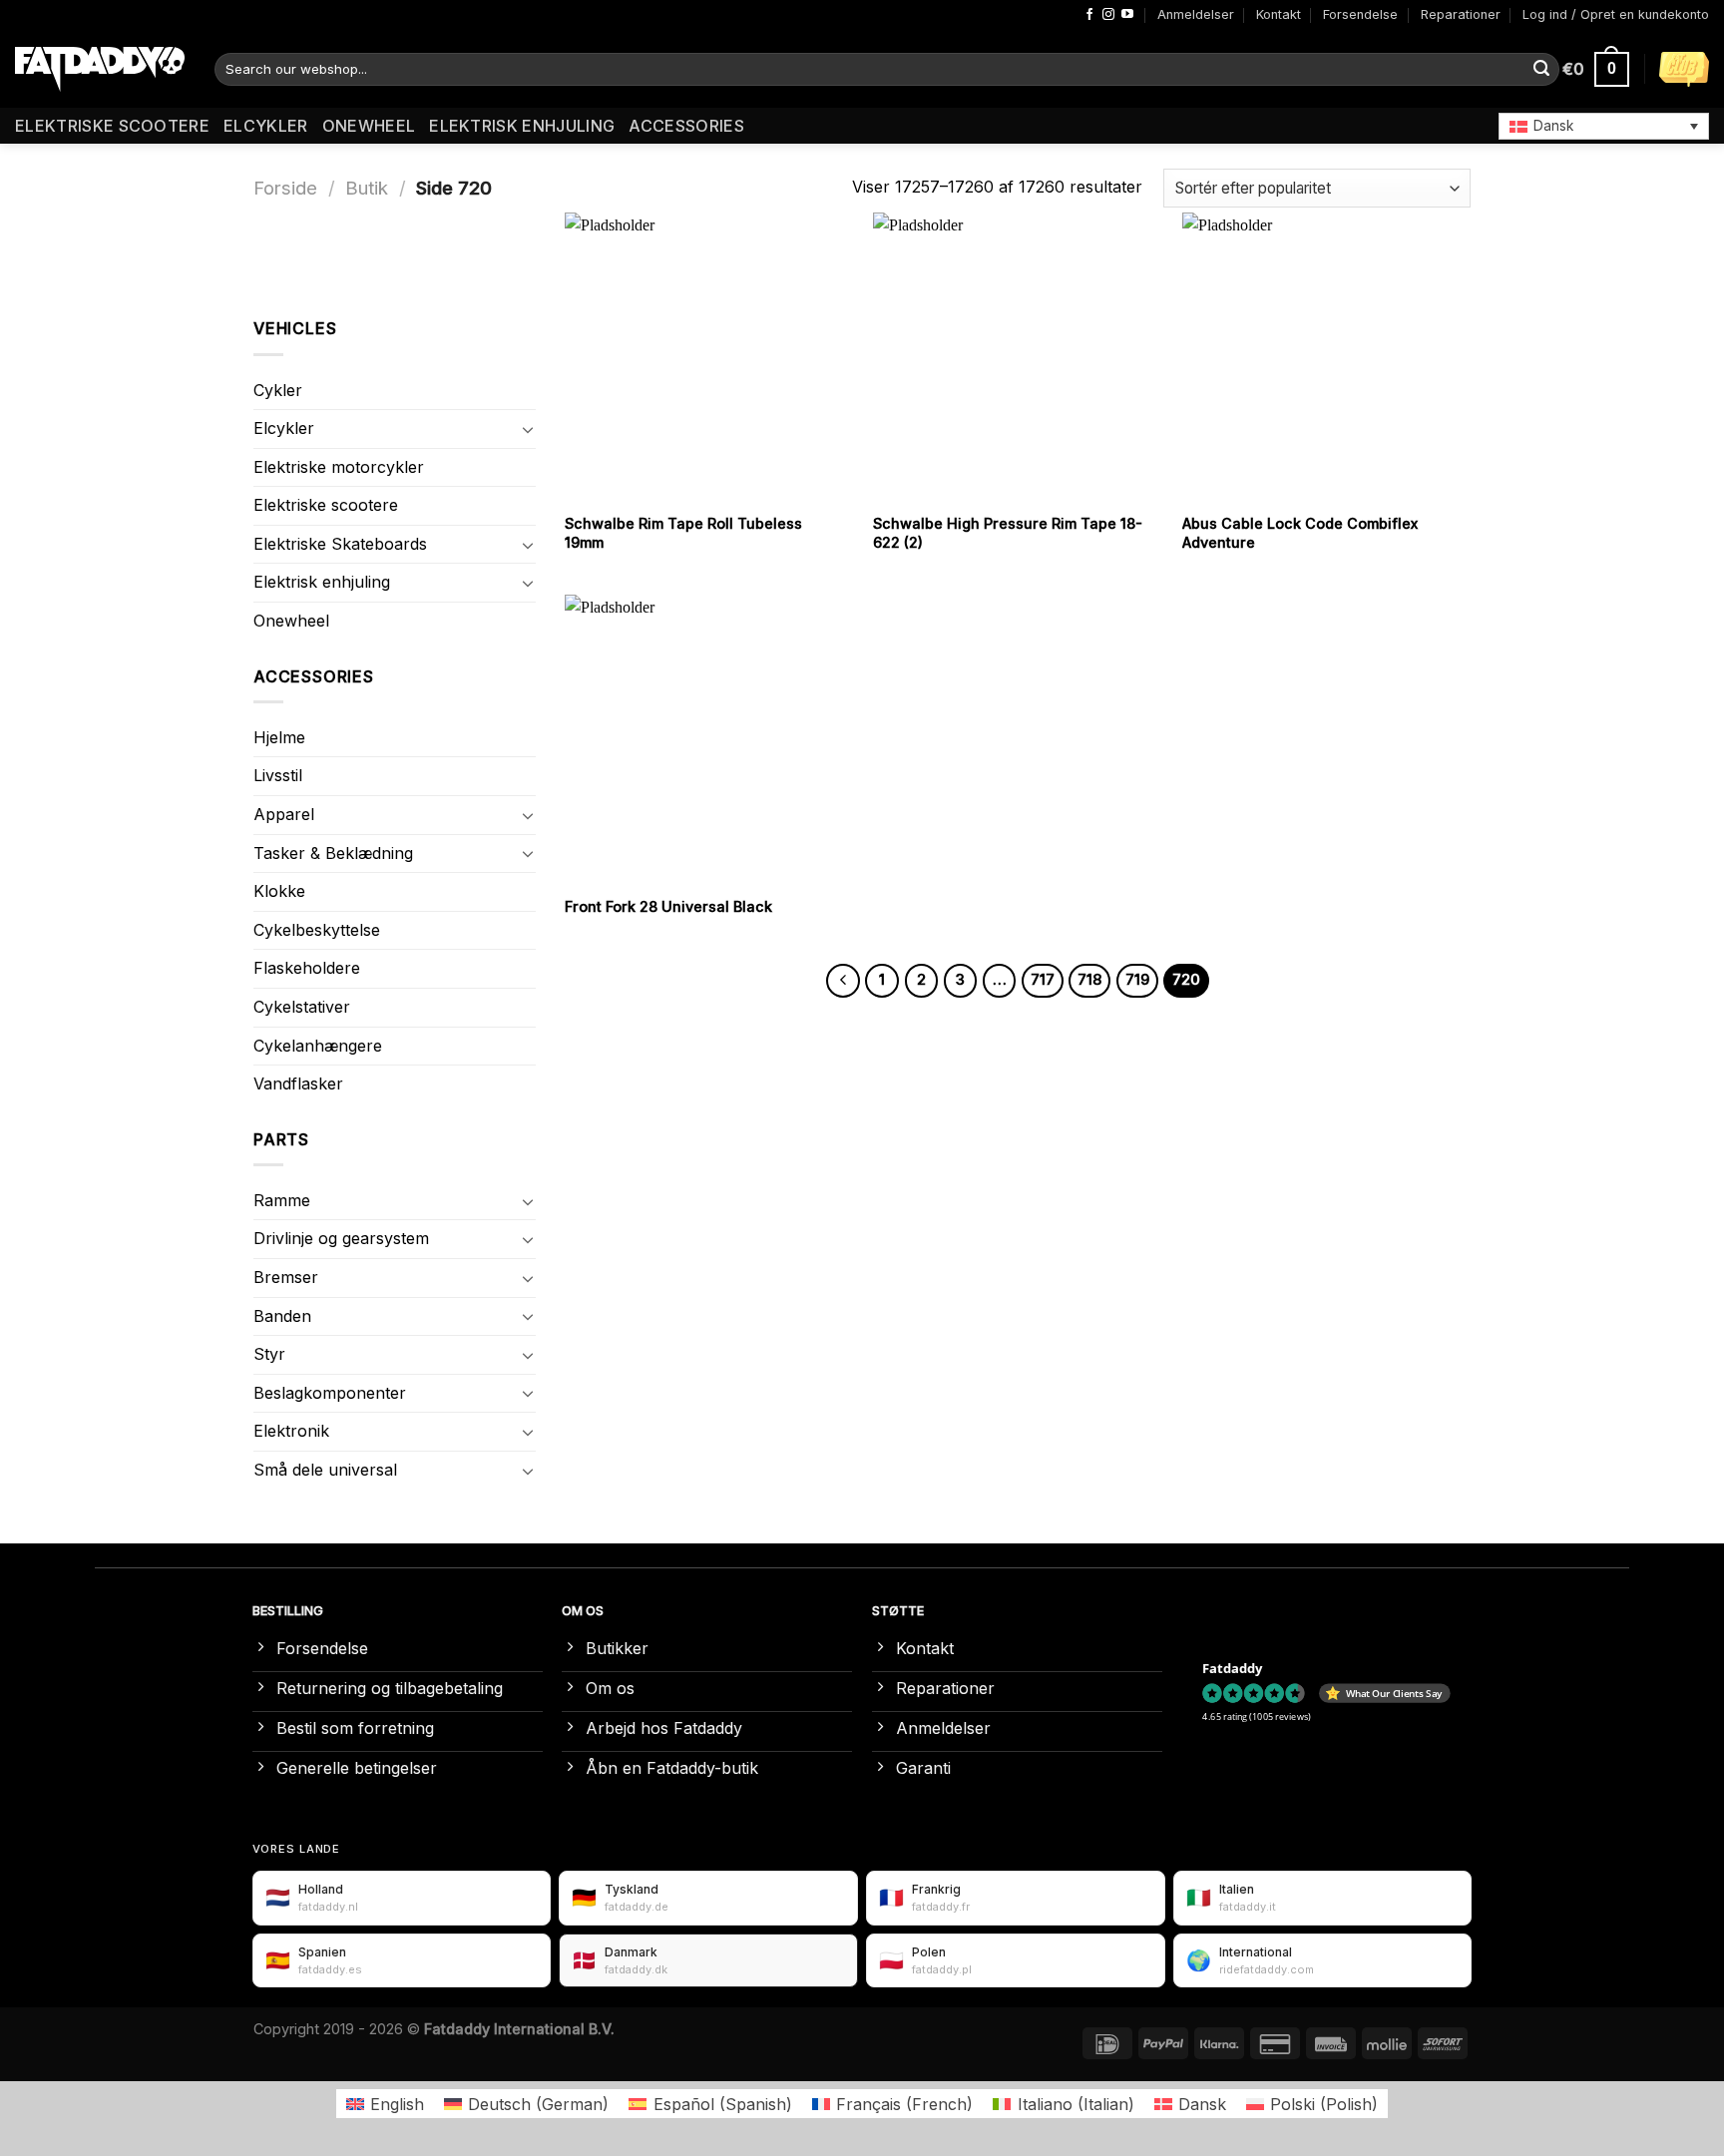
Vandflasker (298, 1083)
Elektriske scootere (112, 126)
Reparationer (1461, 14)
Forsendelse (1360, 14)
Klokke (279, 891)
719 (1137, 980)
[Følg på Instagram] (1108, 15)
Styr (269, 1354)
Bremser (286, 1277)
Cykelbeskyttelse (317, 930)
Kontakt (1279, 14)
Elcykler (266, 126)
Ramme (282, 1200)
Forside (285, 188)
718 (1089, 980)
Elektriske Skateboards (340, 544)
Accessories (686, 126)
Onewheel (369, 126)
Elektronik (291, 1431)
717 (1043, 980)
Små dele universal (325, 1470)
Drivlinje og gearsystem (341, 1238)
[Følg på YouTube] (1127, 15)
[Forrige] (843, 981)
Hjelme (279, 737)
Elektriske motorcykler (339, 467)
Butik (367, 188)
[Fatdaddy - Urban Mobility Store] (100, 70)
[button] (1604, 126)
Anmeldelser (1196, 14)
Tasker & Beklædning (333, 853)
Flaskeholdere (307, 968)
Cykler (278, 390)
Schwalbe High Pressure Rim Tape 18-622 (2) (1008, 533)
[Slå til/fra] (528, 429)
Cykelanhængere (318, 1046)
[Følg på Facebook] (1089, 15)
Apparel (284, 814)
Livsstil (278, 775)
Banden (282, 1316)
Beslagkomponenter (330, 1393)
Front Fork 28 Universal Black (668, 906)
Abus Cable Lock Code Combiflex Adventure (1300, 533)
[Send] (1541, 70)
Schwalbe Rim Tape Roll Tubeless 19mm (683, 533)
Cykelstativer (302, 1007)
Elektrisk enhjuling (522, 126)
